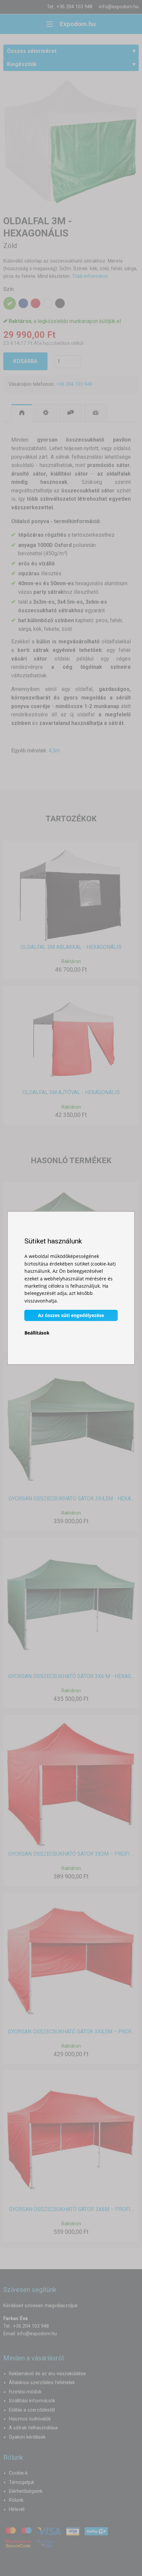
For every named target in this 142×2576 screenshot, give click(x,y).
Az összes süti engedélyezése (71, 1315)
